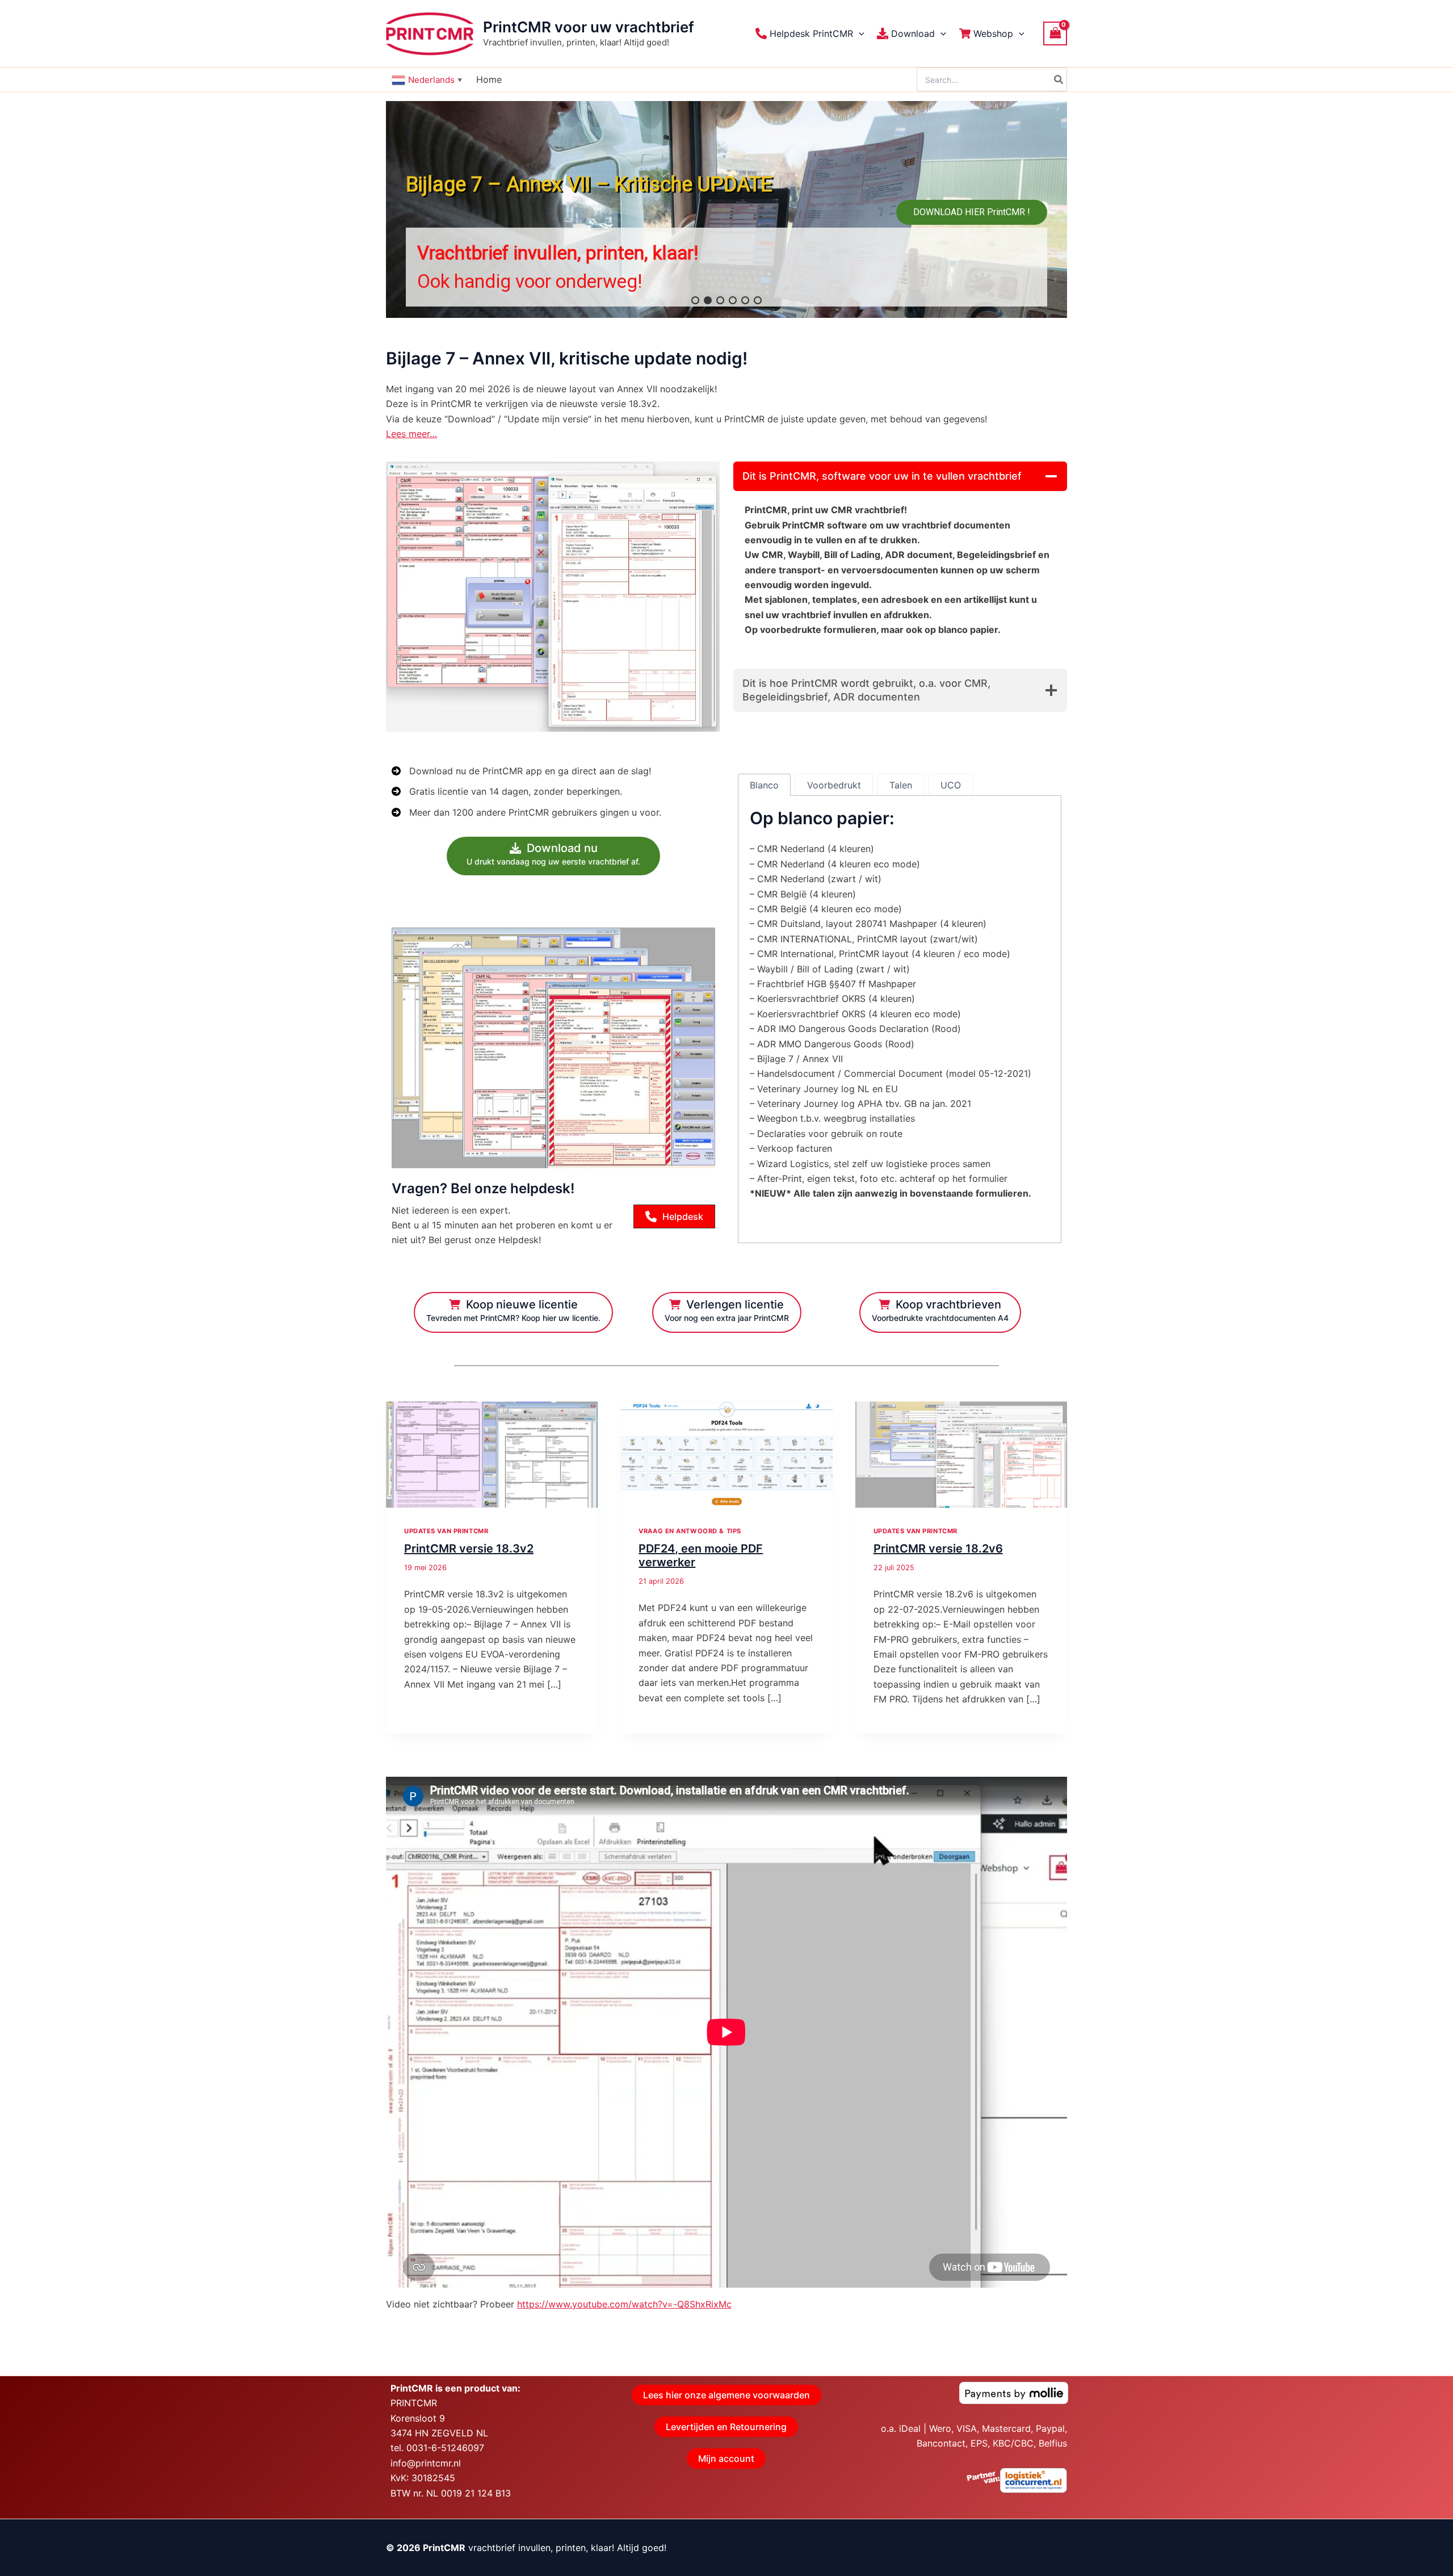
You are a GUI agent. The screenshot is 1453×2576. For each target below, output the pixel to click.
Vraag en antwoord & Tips (690, 1531)
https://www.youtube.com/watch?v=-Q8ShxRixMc (624, 2304)
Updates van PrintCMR (446, 1531)
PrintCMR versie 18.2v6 (938, 1549)
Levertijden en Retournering (726, 2427)
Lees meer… (411, 434)
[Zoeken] (1059, 79)
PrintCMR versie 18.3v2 (469, 1549)
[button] (859, 33)
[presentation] (492, 1455)
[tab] (764, 785)
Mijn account (726, 2458)
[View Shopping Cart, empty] (1055, 33)
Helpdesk (683, 1216)
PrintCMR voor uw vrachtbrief (589, 27)
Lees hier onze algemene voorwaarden (726, 2395)
